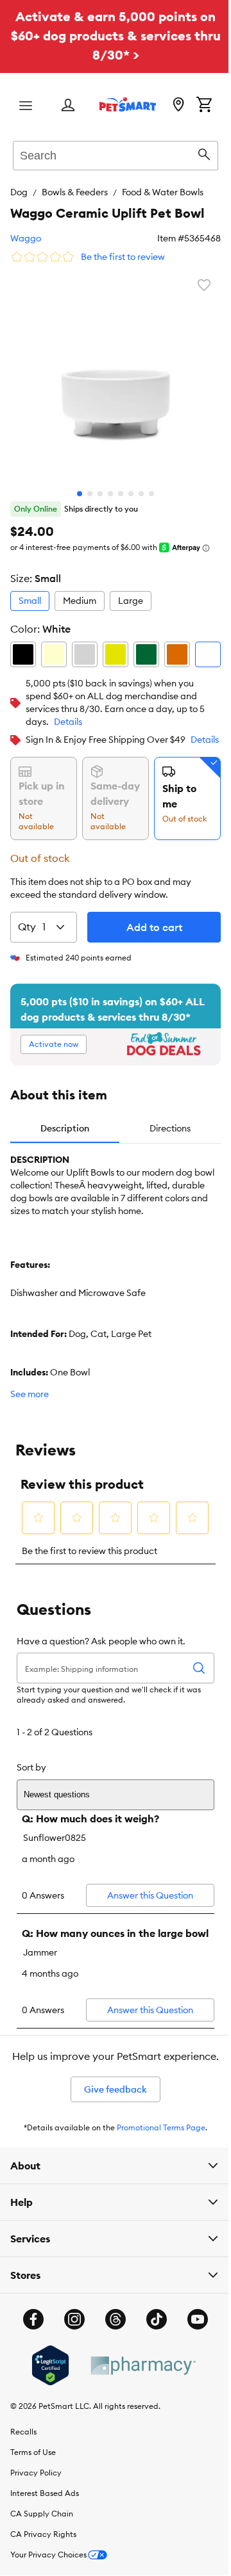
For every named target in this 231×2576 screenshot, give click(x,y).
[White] (208, 654)
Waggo (26, 238)
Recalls (23, 2497)
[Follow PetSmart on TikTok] (152, 2385)
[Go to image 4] (110, 494)
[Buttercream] (54, 654)
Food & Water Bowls (163, 192)
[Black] (23, 654)
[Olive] (146, 654)
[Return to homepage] (128, 104)
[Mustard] (116, 654)
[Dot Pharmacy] (137, 2430)
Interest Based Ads (45, 2558)
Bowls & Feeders (75, 192)
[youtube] (193, 2385)
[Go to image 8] (151, 494)
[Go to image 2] (90, 494)
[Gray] (85, 654)
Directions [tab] (170, 1128)
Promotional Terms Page (161, 2127)
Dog (19, 192)
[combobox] (116, 154)
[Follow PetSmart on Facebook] (29, 2385)
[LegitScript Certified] (45, 2431)
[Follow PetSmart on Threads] (111, 2385)
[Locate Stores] (178, 106)
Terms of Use (33, 2517)
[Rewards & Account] (68, 106)
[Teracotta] (177, 654)
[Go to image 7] (141, 494)
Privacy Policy (36, 2538)
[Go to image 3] (100, 494)
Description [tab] (65, 1128)
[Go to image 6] (131, 494)
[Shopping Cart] (204, 106)
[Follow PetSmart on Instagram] (70, 2385)
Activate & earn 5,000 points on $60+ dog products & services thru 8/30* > (116, 36)
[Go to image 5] (121, 494)
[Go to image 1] (80, 494)
